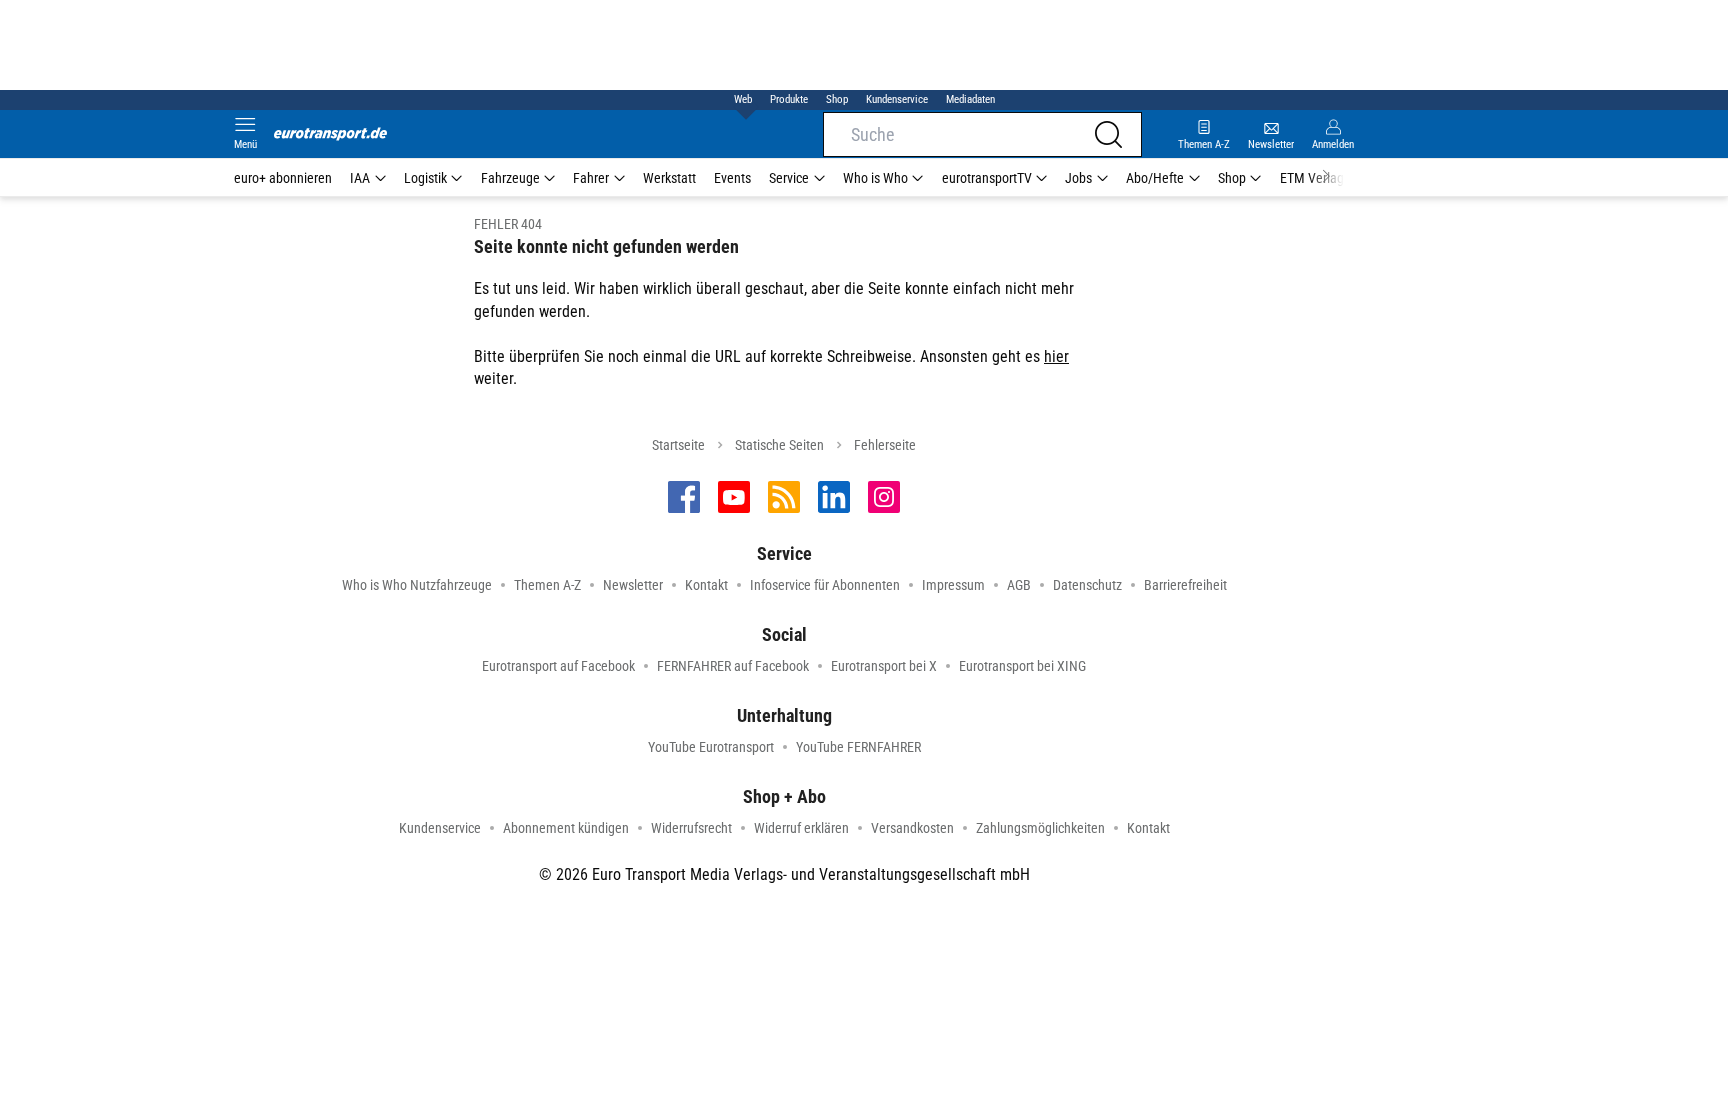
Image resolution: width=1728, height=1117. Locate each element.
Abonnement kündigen (566, 828)
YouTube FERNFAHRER (858, 747)
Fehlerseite (885, 445)
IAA (360, 178)
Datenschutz (1087, 585)
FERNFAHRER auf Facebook (733, 666)
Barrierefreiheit (1185, 585)
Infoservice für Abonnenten (825, 585)
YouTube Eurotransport (711, 747)
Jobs (1078, 178)
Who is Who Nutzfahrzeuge (417, 585)
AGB (1019, 585)
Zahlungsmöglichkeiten (1040, 828)
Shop (837, 99)
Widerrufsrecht (691, 828)
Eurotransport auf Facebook (558, 666)
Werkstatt (669, 178)
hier (1056, 356)
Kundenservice (897, 99)
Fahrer (591, 178)
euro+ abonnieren (283, 178)
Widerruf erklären (801, 828)
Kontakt (706, 585)
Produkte (789, 99)
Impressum (953, 585)
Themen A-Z (547, 585)
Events (732, 178)
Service (789, 178)
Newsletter (633, 585)
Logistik (425, 178)
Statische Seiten (779, 445)
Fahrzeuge (510, 178)
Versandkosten (912, 828)
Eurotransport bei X (884, 666)
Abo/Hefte (1155, 178)
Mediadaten (970, 99)
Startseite (678, 445)
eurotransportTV (987, 178)
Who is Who (875, 178)
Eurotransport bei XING (1022, 666)
